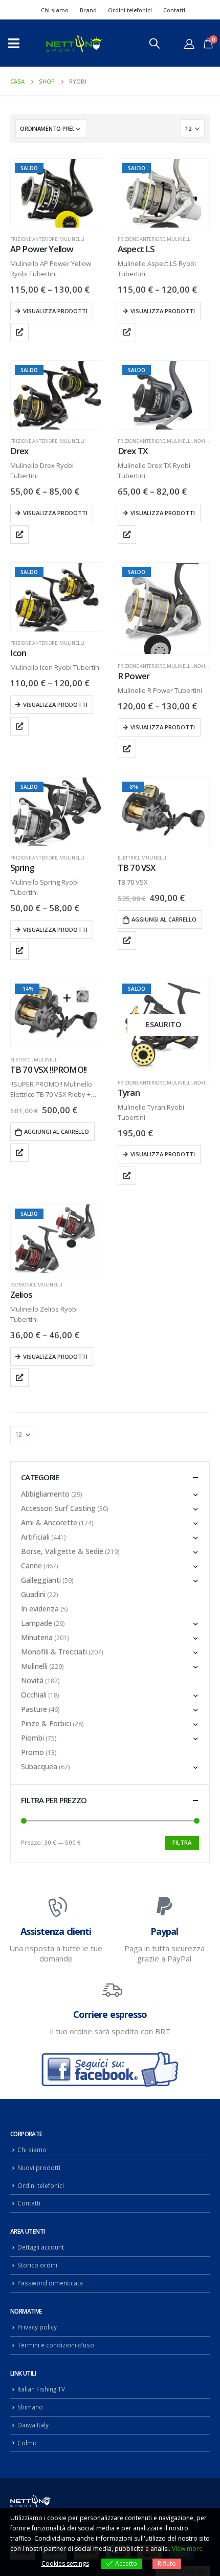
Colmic (27, 2443)
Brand (88, 10)
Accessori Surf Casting (58, 1508)
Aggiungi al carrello (164, 919)
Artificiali (35, 1537)
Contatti (174, 10)
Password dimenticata (50, 2283)
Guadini (33, 1594)
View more (187, 2549)
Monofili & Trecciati (54, 1652)
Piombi (32, 1738)
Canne (31, 1566)
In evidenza (40, 1609)
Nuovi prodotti (39, 2168)
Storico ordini (37, 2265)
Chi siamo (55, 10)
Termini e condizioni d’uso (56, 2345)
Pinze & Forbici (46, 1723)
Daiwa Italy (33, 2425)
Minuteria (37, 1637)
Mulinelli (72, 239)
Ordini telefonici (130, 10)
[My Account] (189, 44)
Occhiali (34, 1695)
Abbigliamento (45, 1494)
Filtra (182, 1842)
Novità (202, 441)
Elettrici (128, 858)
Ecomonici (23, 1285)
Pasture (34, 1709)
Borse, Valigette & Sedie (62, 1551)
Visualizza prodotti (55, 311)
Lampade (37, 1623)
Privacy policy (37, 2327)
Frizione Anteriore (34, 239)
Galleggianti (41, 1580)
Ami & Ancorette (49, 1522)
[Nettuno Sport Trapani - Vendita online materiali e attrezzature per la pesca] (74, 43)
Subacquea (39, 1766)
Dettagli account (41, 2247)
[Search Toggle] (155, 43)
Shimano (30, 2407)
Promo (32, 1752)
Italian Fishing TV (41, 2389)
